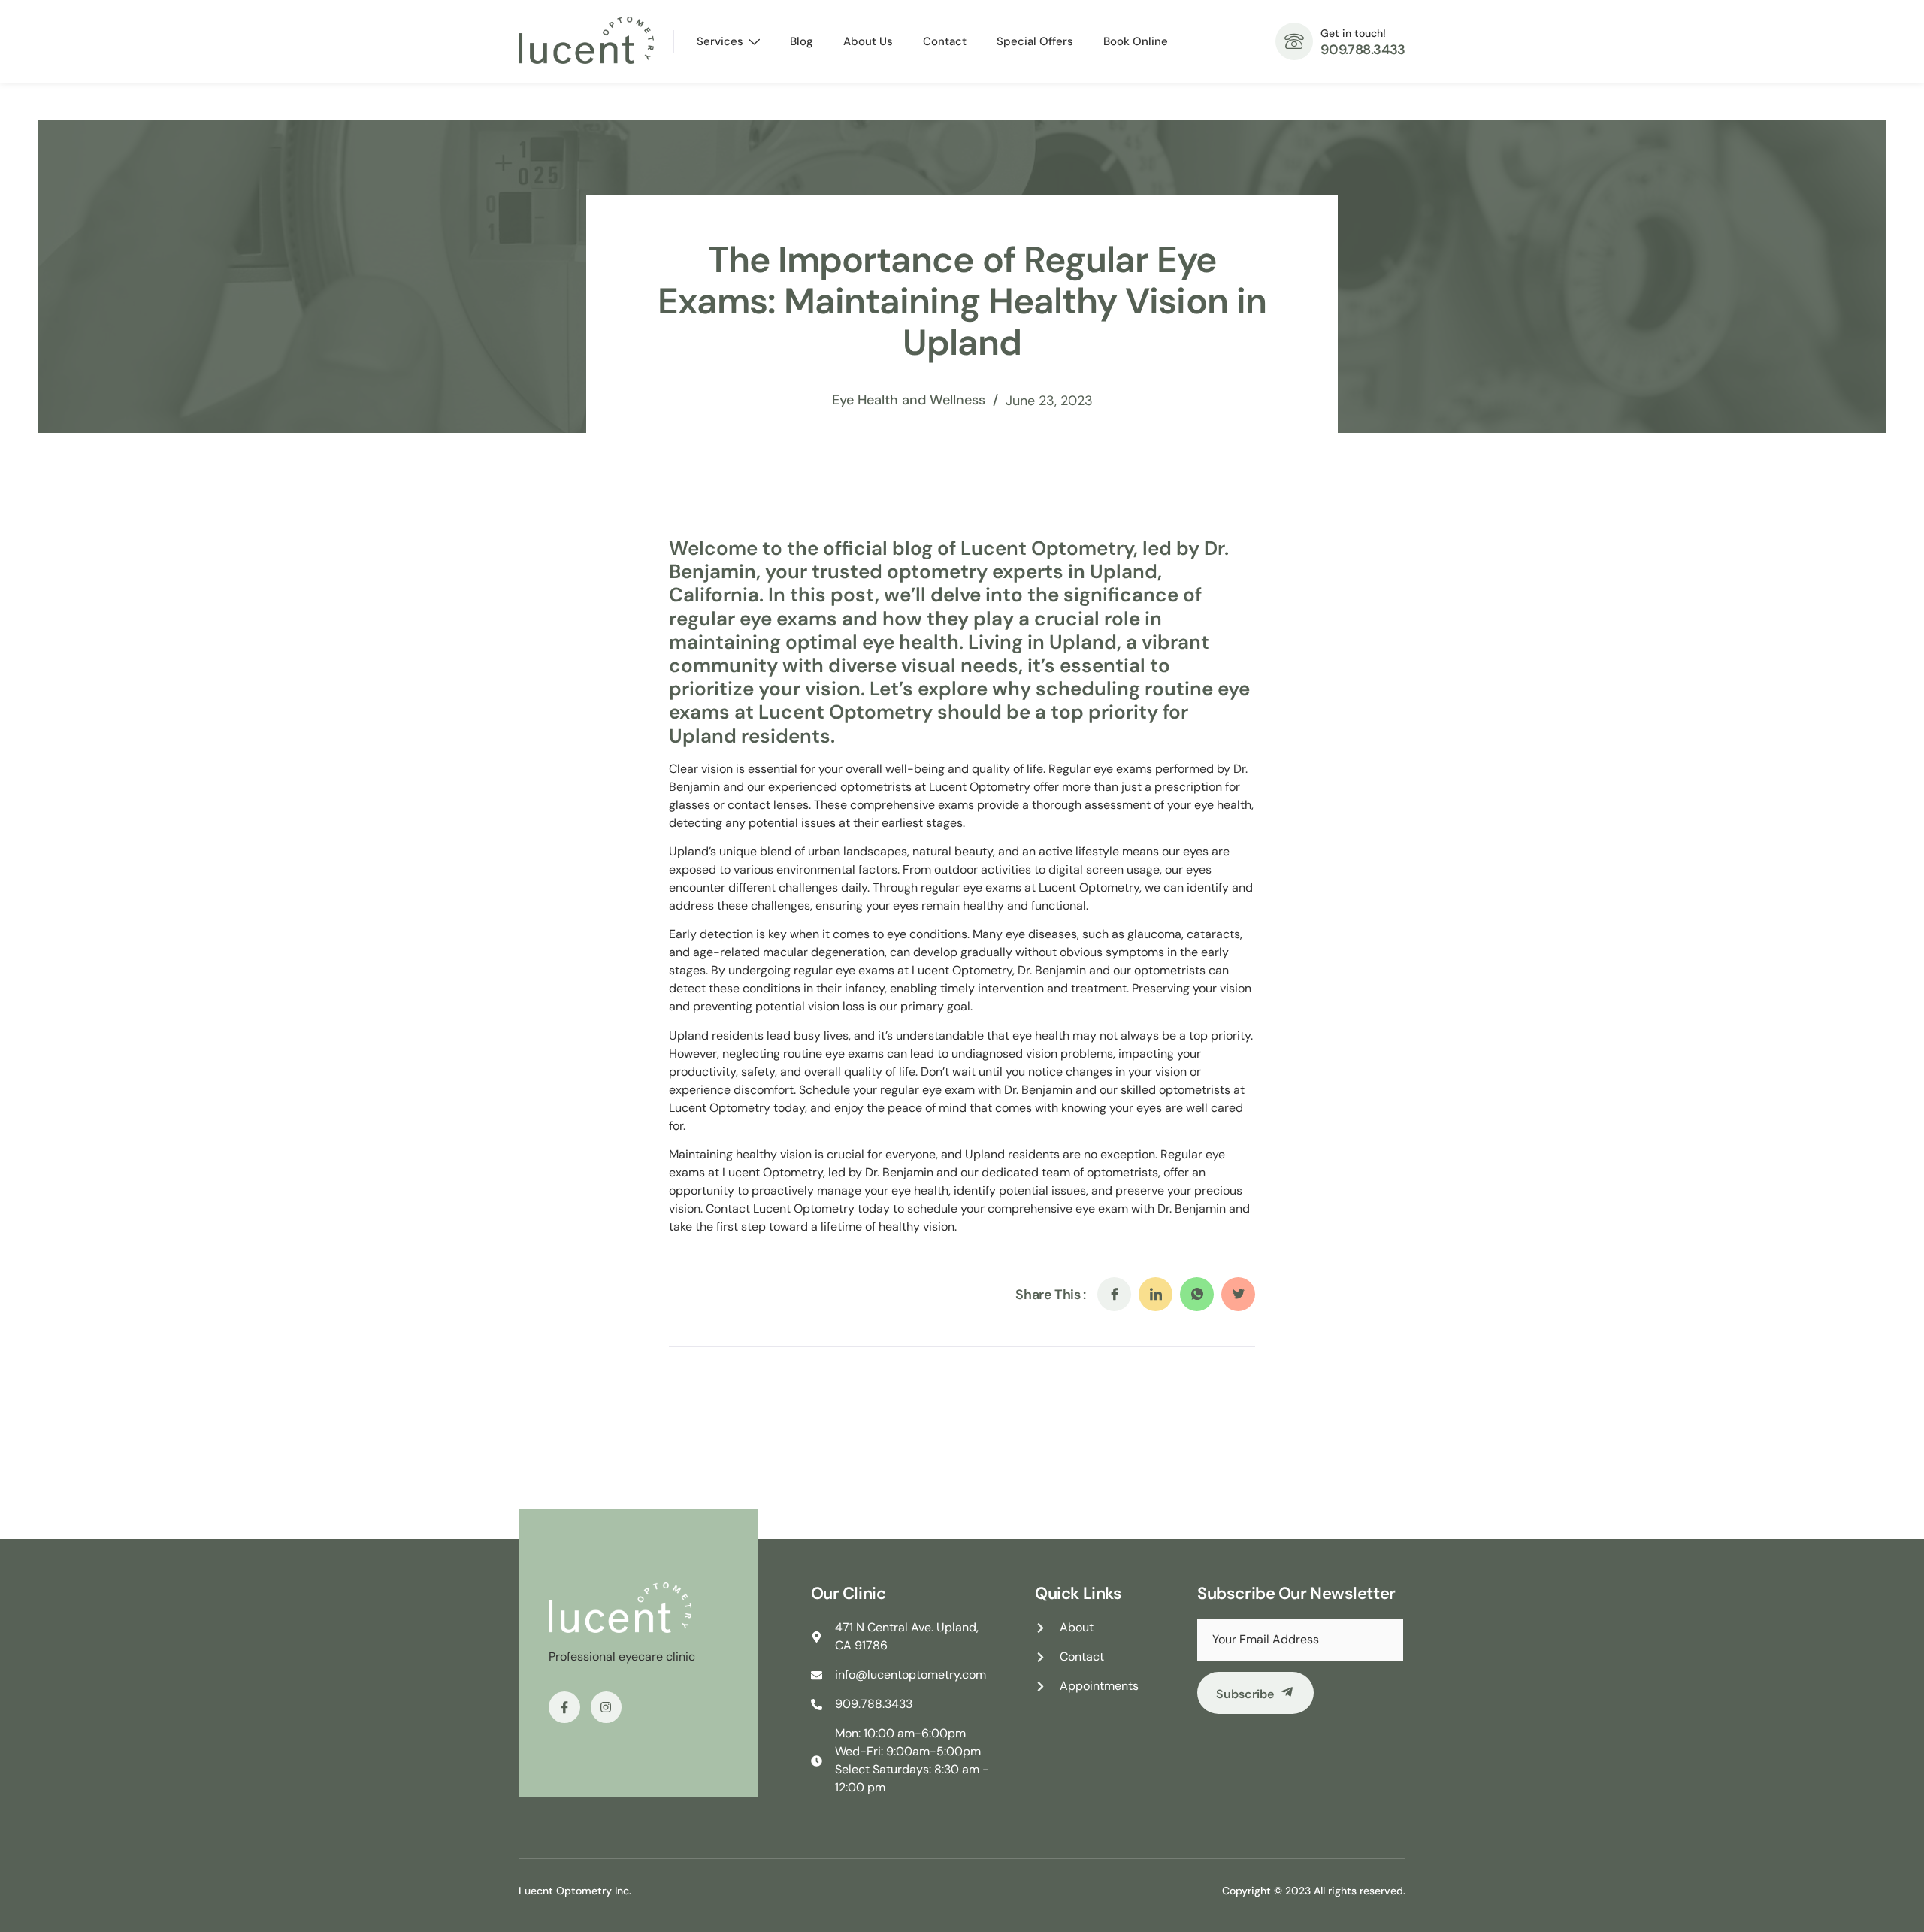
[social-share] (1114, 1294)
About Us (868, 41)
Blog (802, 41)
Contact (945, 41)
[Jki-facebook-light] (564, 1707)
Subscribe (1245, 1694)
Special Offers (1035, 41)
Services (720, 41)
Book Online (1136, 41)
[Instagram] (607, 1707)
